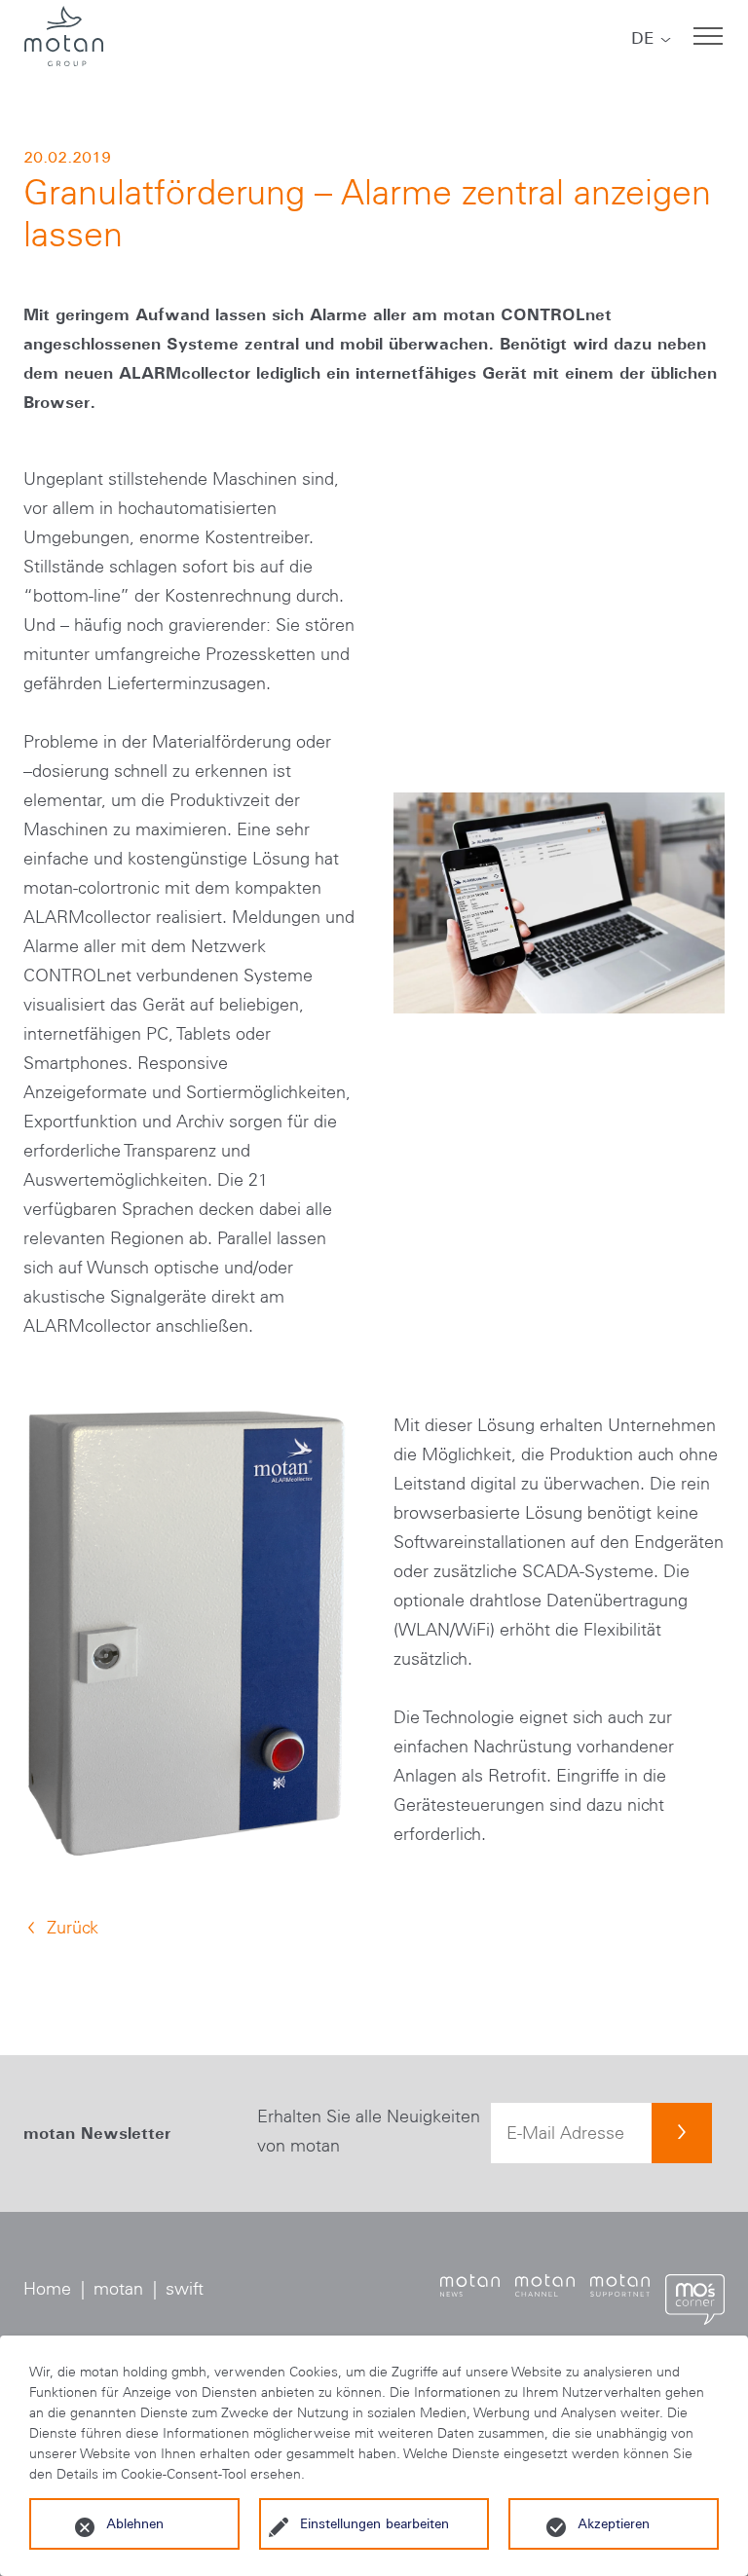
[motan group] (63, 36)
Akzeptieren (614, 2523)
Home (47, 2289)
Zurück (73, 1928)
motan (118, 2289)
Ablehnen (135, 2523)
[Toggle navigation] (708, 36)
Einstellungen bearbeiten (374, 2523)
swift (185, 2289)
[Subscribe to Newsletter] (682, 2133)
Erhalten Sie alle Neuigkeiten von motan (369, 2131)
